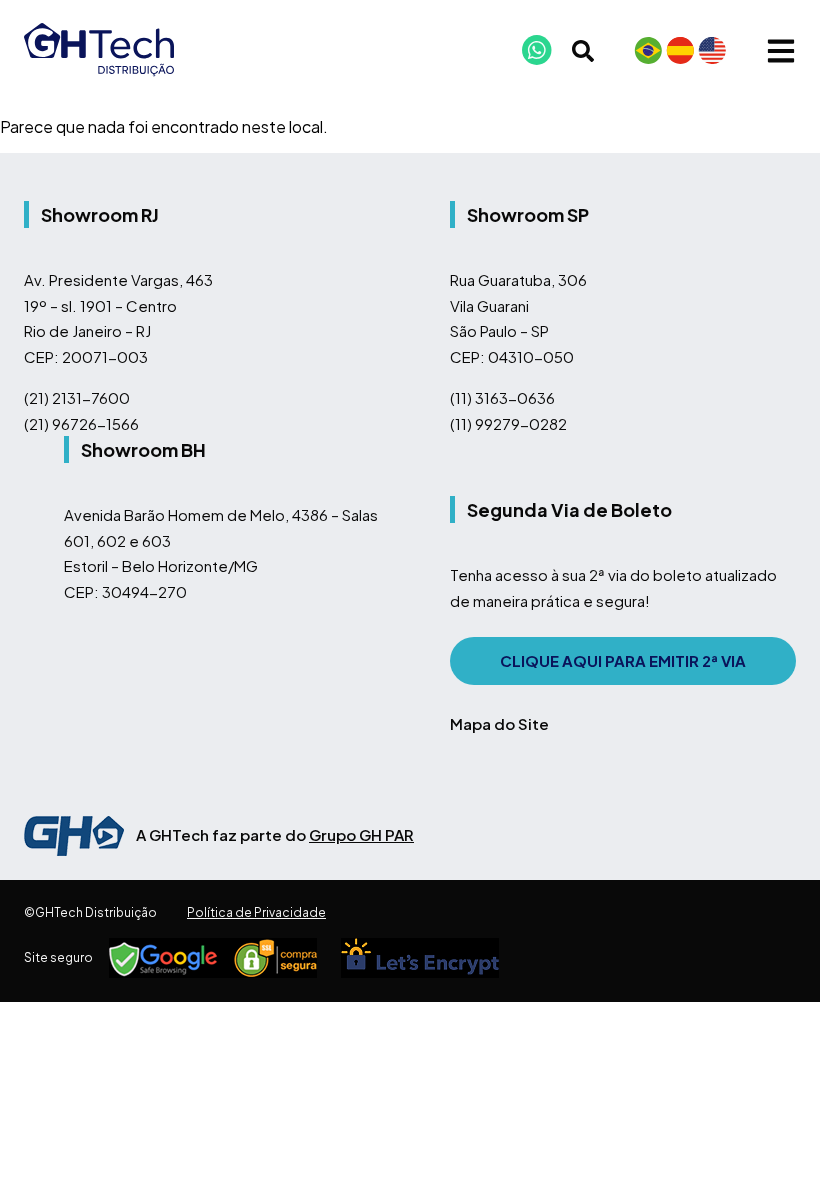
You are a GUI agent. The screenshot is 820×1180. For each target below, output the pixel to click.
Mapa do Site (499, 723)
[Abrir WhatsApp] (770, 1129)
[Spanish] (680, 50)
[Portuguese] (648, 50)
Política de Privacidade (256, 912)
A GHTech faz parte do (275, 834)
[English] (712, 50)
